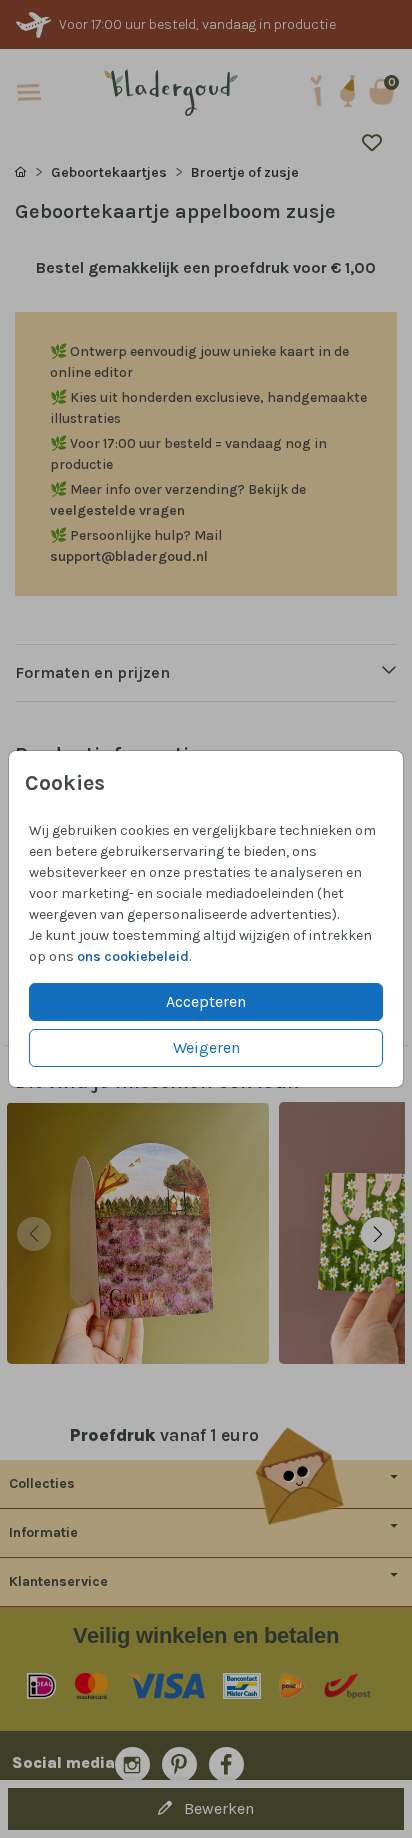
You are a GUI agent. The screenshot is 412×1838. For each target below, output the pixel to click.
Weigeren (206, 1047)
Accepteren (206, 1001)
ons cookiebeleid (133, 956)
